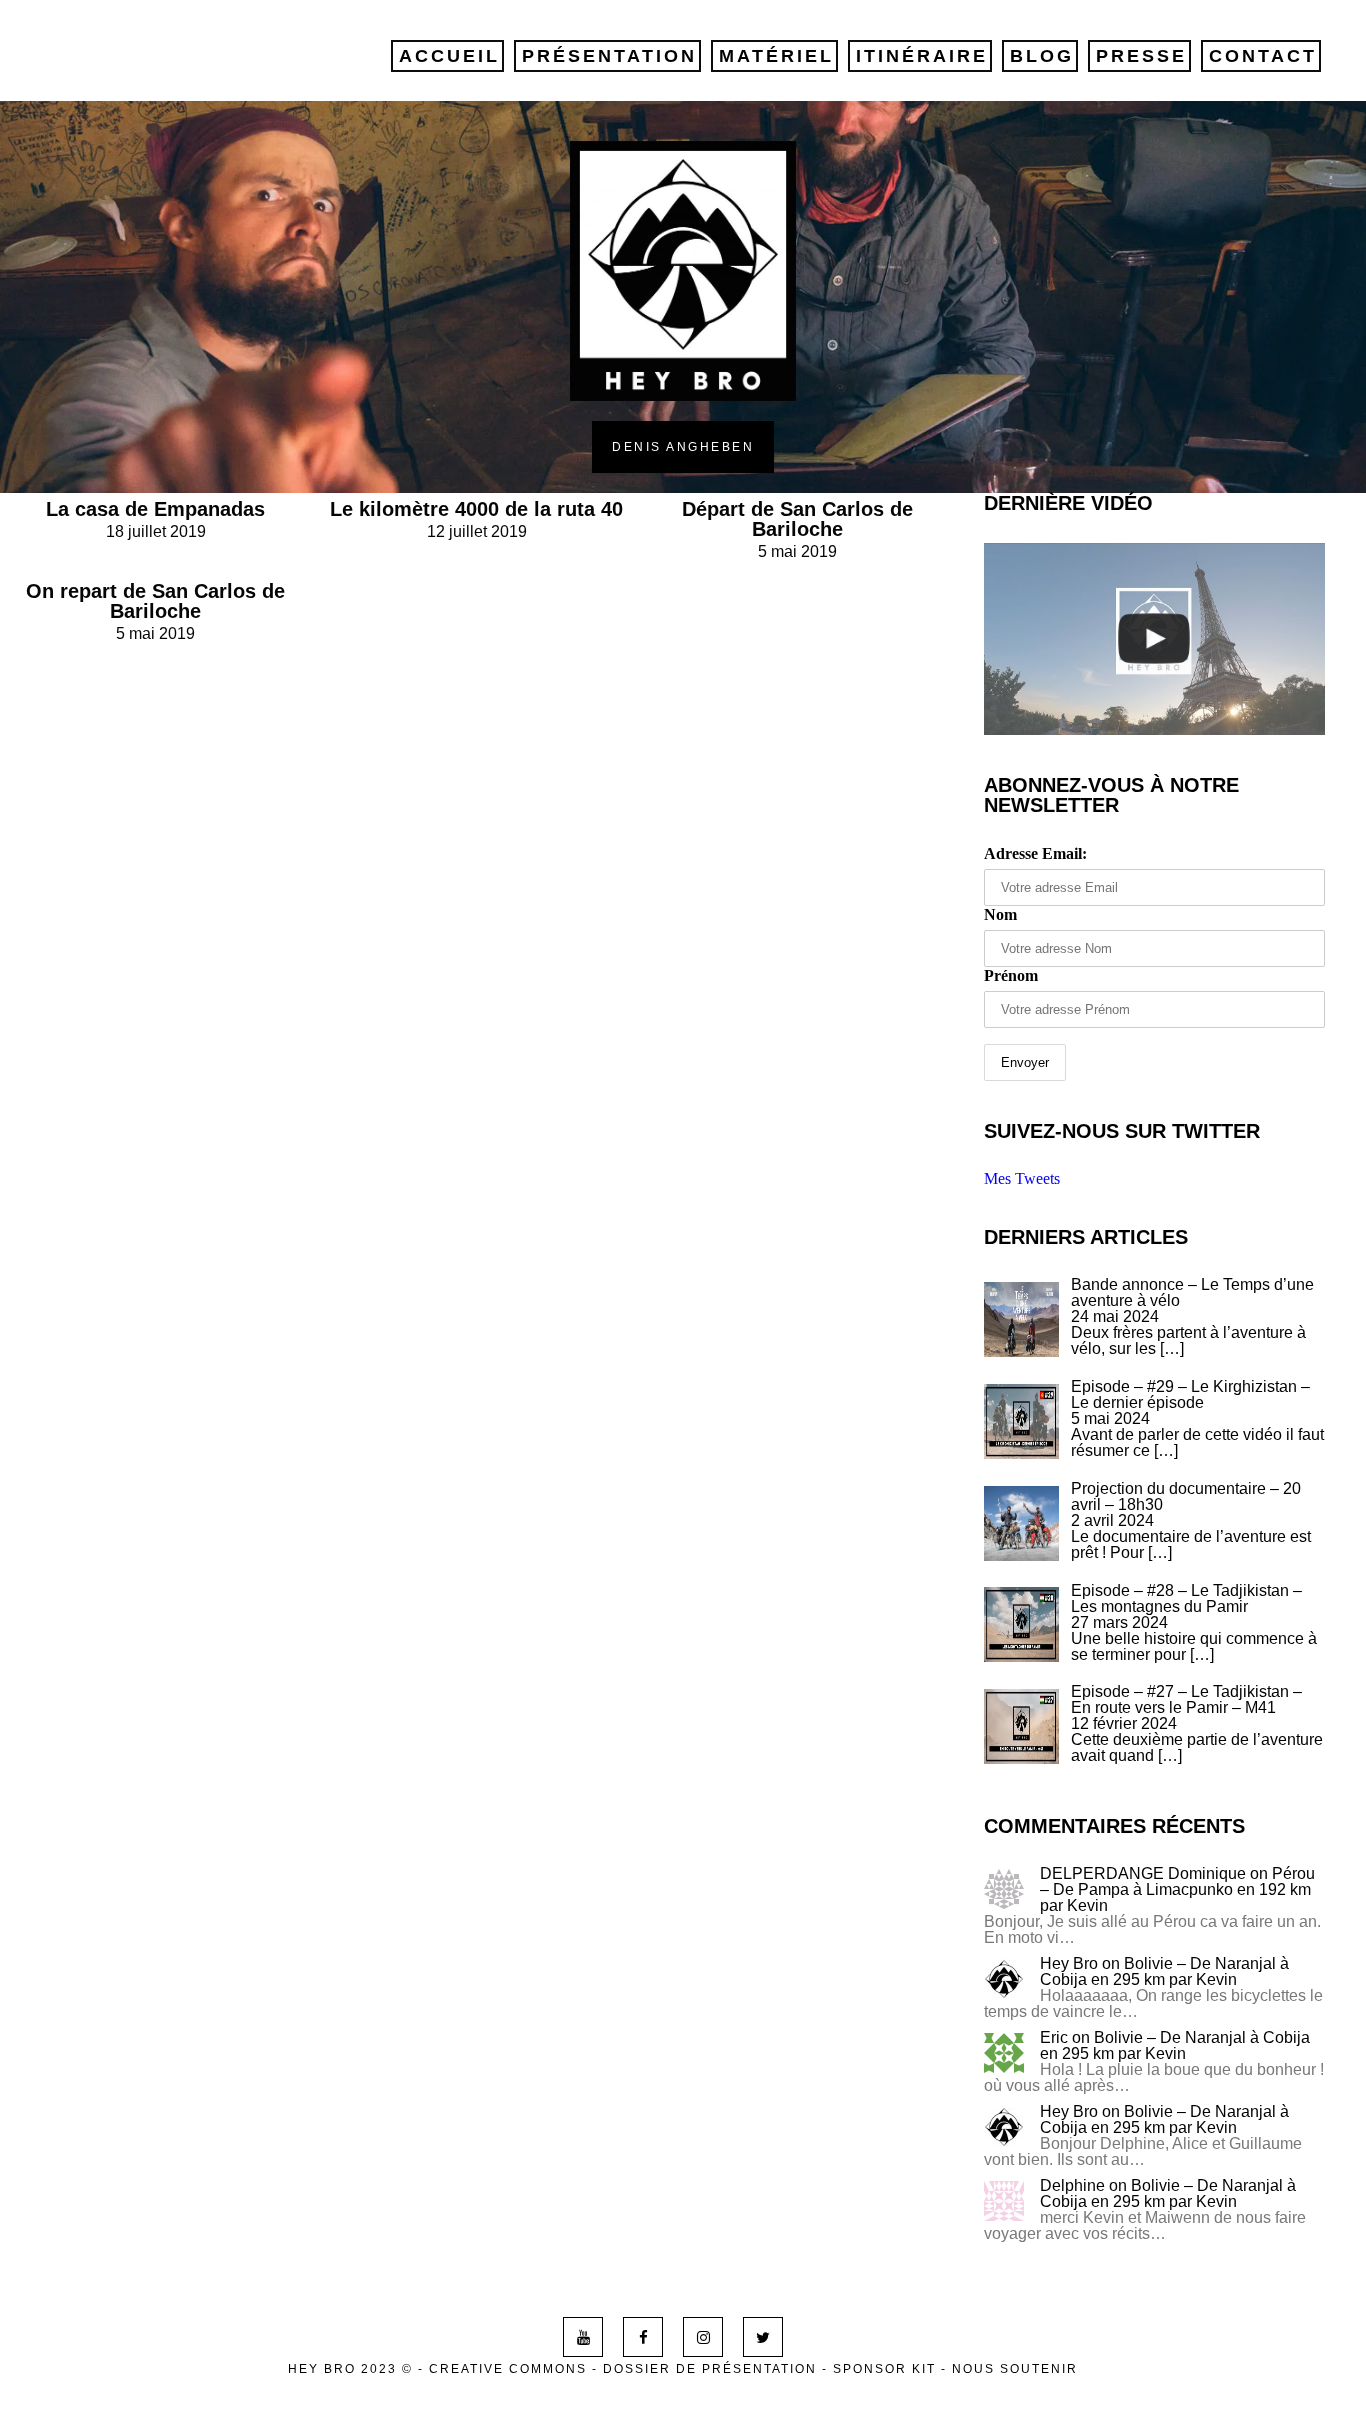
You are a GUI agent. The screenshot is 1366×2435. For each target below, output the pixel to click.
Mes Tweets (1022, 1178)
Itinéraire (922, 56)
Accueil (449, 56)
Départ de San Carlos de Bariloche (797, 519)
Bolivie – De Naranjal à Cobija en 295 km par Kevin (1164, 1971)
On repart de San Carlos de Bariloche (155, 601)
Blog (1042, 56)
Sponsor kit (884, 2369)
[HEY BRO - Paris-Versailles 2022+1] (1155, 639)
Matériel (776, 56)
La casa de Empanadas (155, 509)
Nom (1000, 914)
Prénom (1011, 975)
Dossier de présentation (710, 2369)
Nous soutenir (1015, 2369)
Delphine (1072, 2185)
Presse (1141, 56)
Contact (1263, 56)
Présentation (609, 56)
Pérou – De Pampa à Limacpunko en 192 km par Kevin (1177, 1889)
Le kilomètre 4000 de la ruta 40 (476, 509)
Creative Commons (508, 2369)
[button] (1021, 1319)
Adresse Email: (1035, 853)
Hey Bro (1069, 1963)
